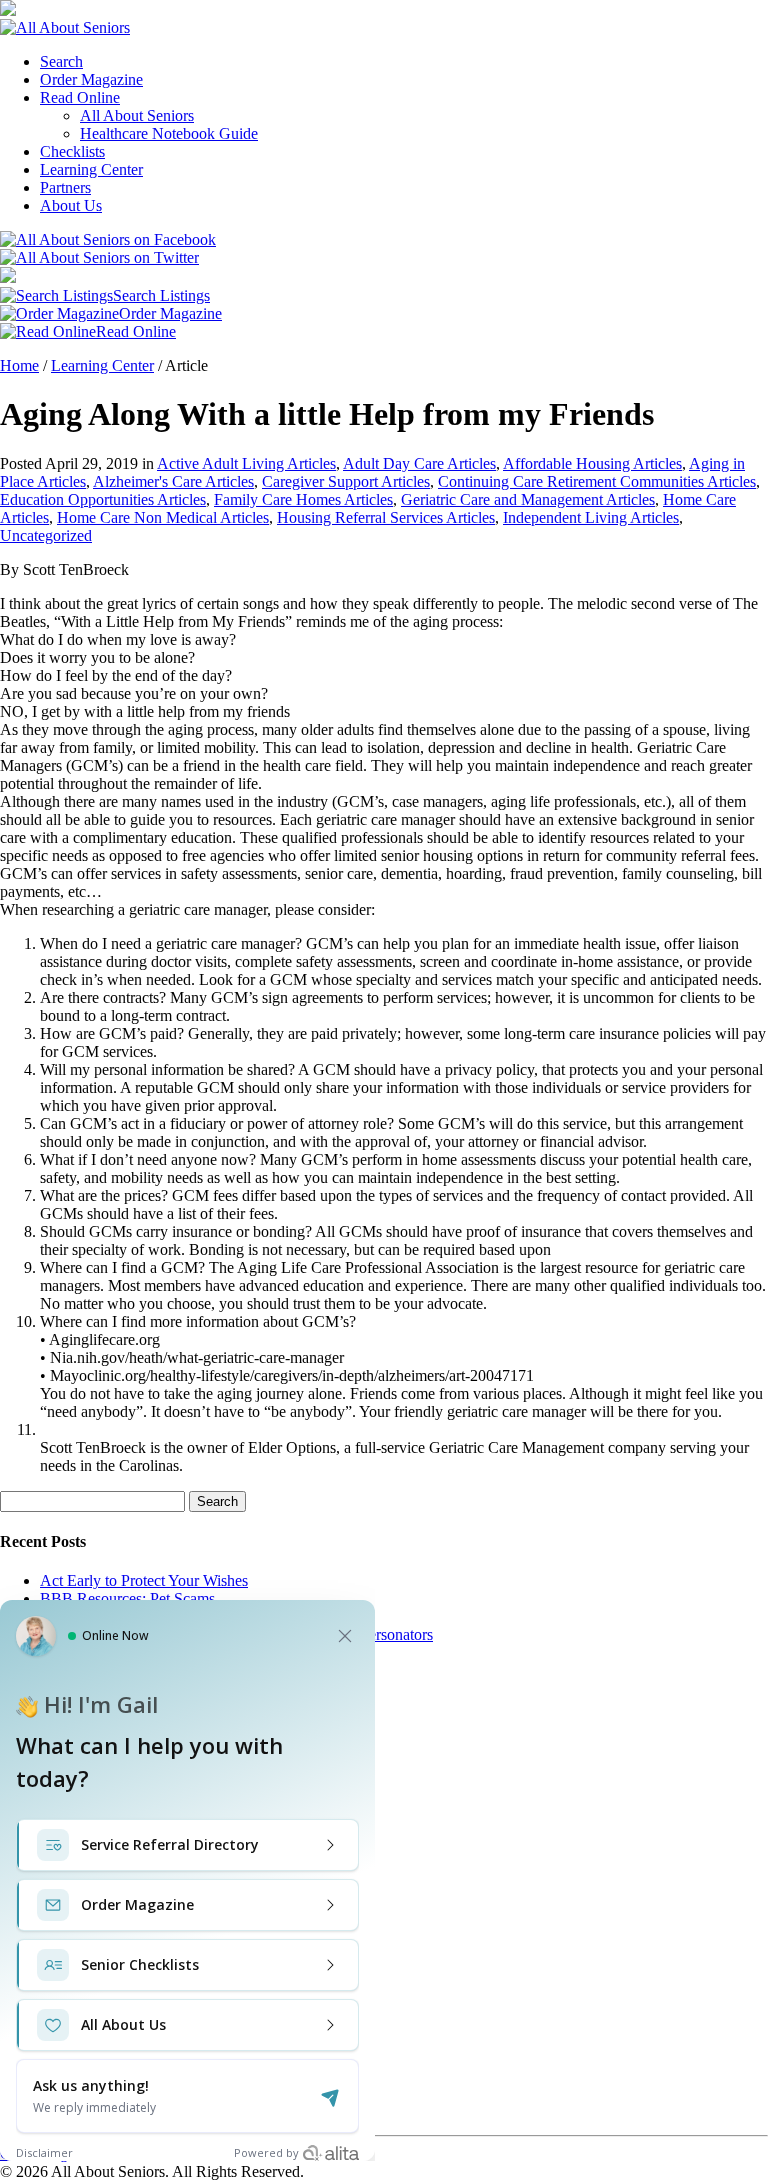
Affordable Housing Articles (592, 463)
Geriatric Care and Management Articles (528, 499)
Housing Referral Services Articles (386, 517)
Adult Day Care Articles (419, 463)
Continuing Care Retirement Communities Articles (597, 481)
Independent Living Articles (591, 517)
